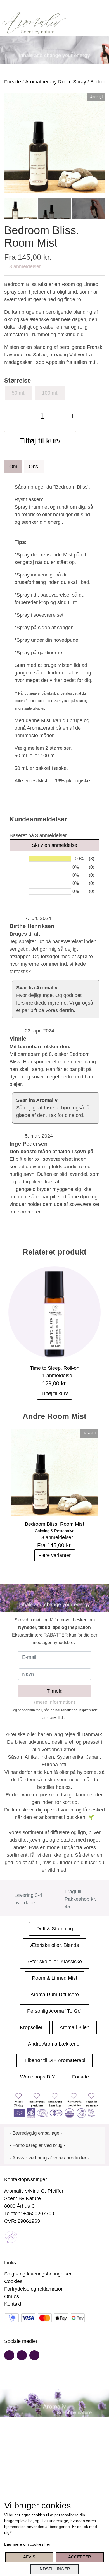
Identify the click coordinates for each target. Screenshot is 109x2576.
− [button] (12, 416)
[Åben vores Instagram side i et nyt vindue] (34, 2355)
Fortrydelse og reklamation (34, 2289)
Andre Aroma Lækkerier (54, 2044)
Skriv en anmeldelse (54, 845)
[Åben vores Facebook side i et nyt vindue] (9, 2355)
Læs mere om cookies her (27, 2544)
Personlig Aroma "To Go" (55, 2011)
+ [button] (72, 416)
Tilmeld (55, 1691)
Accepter (80, 2557)
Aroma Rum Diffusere (55, 1995)
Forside (13, 82)
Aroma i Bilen (74, 2027)
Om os (12, 2296)
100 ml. (50, 393)
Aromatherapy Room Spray (56, 82)
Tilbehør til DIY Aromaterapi (54, 2060)
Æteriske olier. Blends (54, 1945)
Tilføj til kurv (55, 1393)
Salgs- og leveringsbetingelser (38, 2274)
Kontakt (13, 2304)
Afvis (29, 2557)
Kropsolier (31, 2027)
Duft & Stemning (55, 1929)
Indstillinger (54, 2569)
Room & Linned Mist (54, 1978)
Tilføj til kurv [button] (40, 441)
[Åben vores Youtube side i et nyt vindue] (22, 2355)
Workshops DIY (38, 2077)
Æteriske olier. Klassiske (55, 1962)
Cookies (13, 2281)
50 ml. (19, 393)
